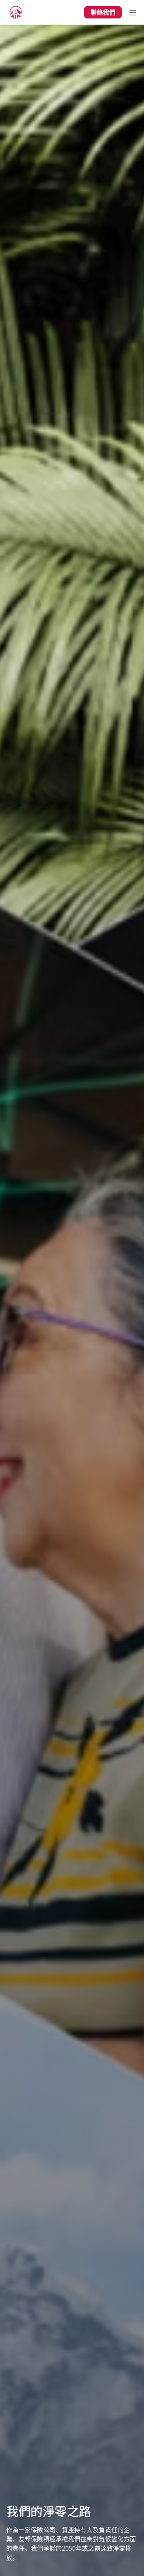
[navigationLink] (16, 12)
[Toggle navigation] (133, 12)
